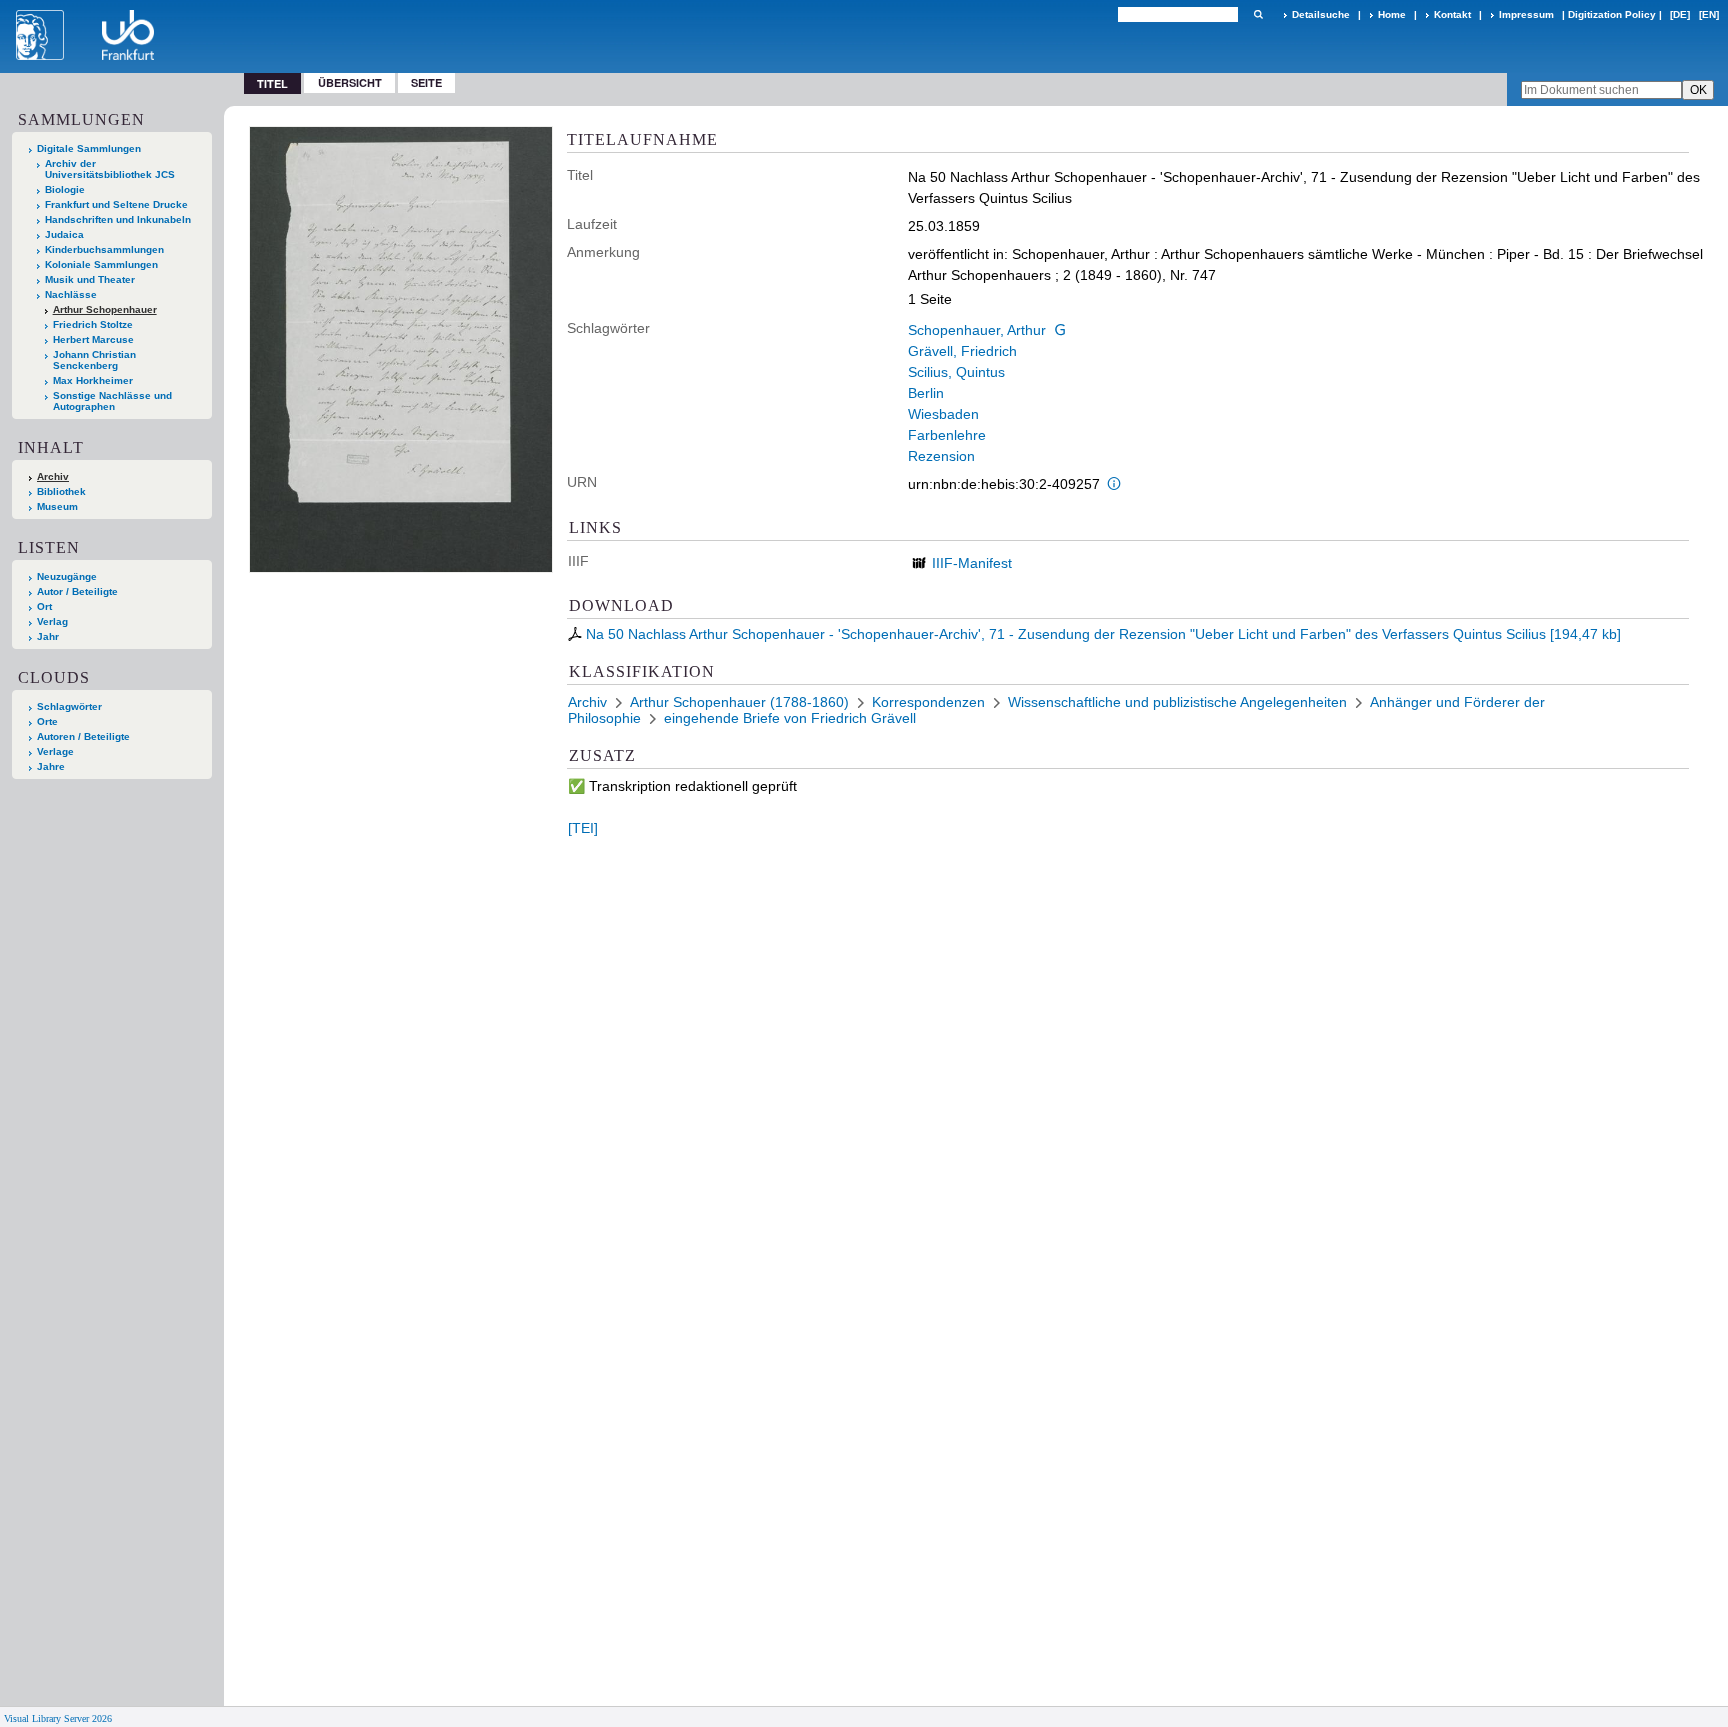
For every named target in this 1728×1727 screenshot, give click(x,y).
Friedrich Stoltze (93, 324)
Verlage (55, 751)
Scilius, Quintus (956, 372)
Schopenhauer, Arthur (977, 330)
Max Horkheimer (93, 380)
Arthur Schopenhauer (105, 309)
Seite (426, 82)
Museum (57, 506)
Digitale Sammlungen (89, 148)
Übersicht (350, 82)
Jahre (51, 766)
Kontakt (1452, 14)
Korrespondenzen (928, 702)
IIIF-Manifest (972, 563)
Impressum (1526, 14)
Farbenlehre (947, 435)
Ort (44, 606)
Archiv (53, 476)
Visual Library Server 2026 (58, 1718)
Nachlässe (71, 294)
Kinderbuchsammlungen (104, 249)
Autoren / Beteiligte (83, 736)
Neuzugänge (67, 576)
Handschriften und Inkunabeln (118, 219)
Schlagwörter (69, 706)
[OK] (1258, 14)
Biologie (65, 189)
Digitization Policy (1612, 14)
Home (1392, 14)
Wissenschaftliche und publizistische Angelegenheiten (1177, 702)
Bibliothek (61, 491)
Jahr (48, 636)
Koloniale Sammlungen (101, 264)
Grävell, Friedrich (962, 351)
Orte (47, 721)
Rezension (941, 456)
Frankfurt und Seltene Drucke (116, 204)
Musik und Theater (90, 279)
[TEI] (583, 828)
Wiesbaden (943, 414)
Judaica (64, 234)
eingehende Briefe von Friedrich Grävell (790, 718)
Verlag (52, 621)
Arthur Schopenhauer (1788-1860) (739, 702)
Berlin (926, 393)
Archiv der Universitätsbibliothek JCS (110, 169)
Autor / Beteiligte (77, 591)
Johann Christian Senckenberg (94, 360)
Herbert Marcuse (93, 339)
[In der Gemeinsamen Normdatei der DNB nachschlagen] (1060, 330)
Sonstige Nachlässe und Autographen (112, 401)
